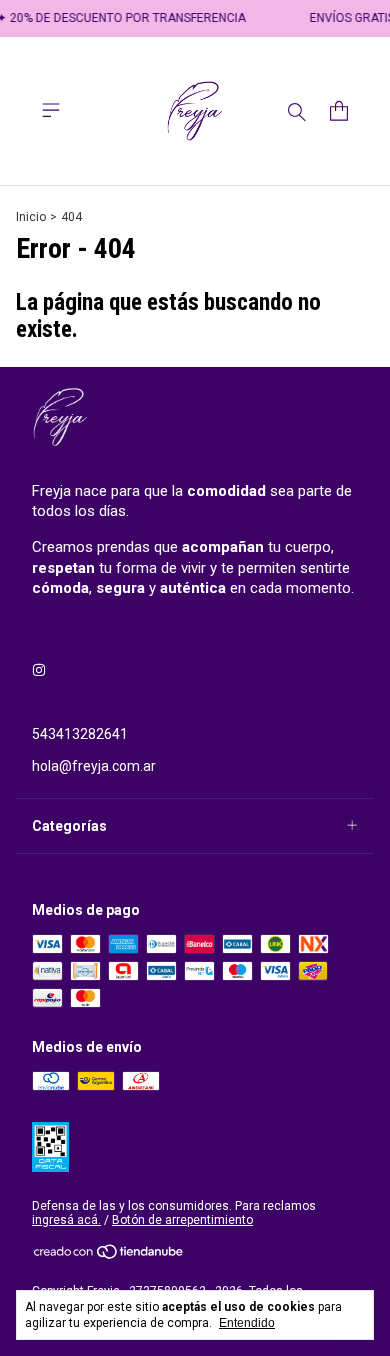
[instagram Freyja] (39, 670)
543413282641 (80, 734)
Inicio (31, 217)
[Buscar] (297, 111)
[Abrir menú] (51, 110)
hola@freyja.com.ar (94, 766)
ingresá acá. (66, 1220)
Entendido (247, 1323)
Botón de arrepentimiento (182, 1220)
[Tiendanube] (109, 1256)
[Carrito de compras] (339, 111)
